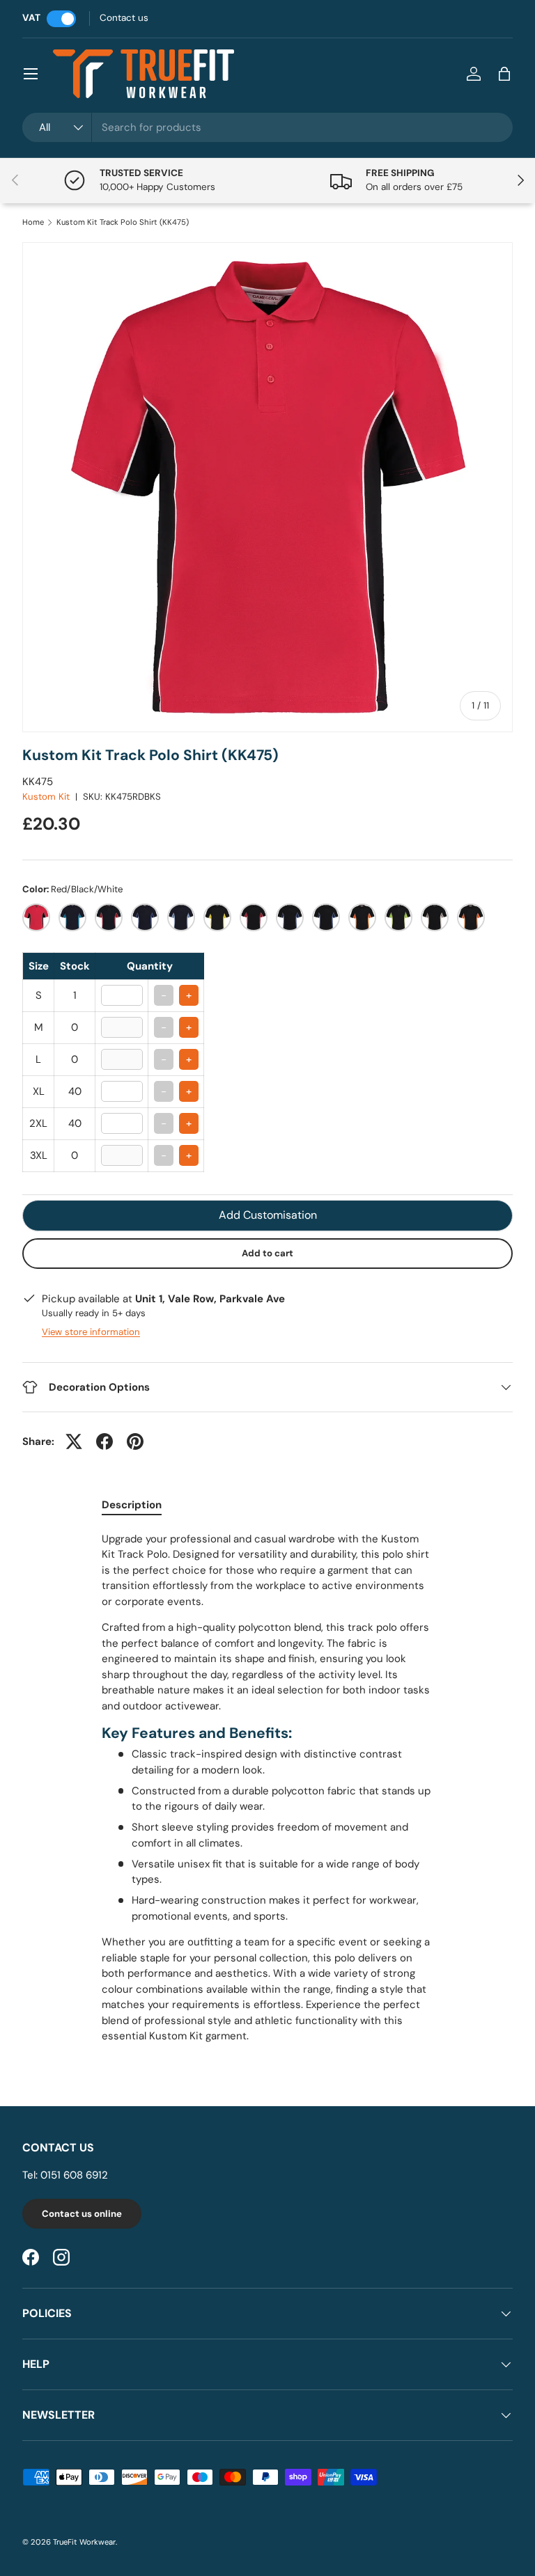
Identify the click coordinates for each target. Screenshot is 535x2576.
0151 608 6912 (74, 2175)
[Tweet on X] (74, 1441)
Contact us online (82, 2214)
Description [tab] (132, 1505)
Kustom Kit (46, 797)
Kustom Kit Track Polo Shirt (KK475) (123, 222)
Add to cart (267, 1253)
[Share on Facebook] (104, 1441)
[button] (504, 74)
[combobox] (267, 127)
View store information (91, 1332)
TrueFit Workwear (84, 2542)
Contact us (124, 18)
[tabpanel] (267, 1788)
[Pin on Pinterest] (135, 1441)
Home (33, 222)
